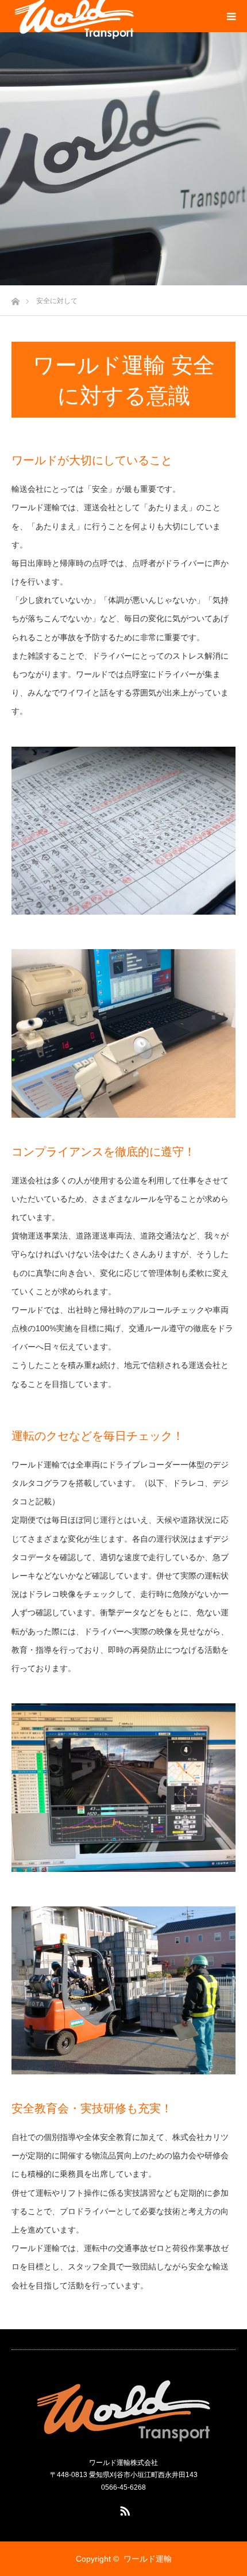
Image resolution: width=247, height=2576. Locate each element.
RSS (123, 2509)
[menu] (231, 16)
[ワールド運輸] (124, 2409)
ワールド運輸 (148, 2559)
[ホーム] (15, 298)
